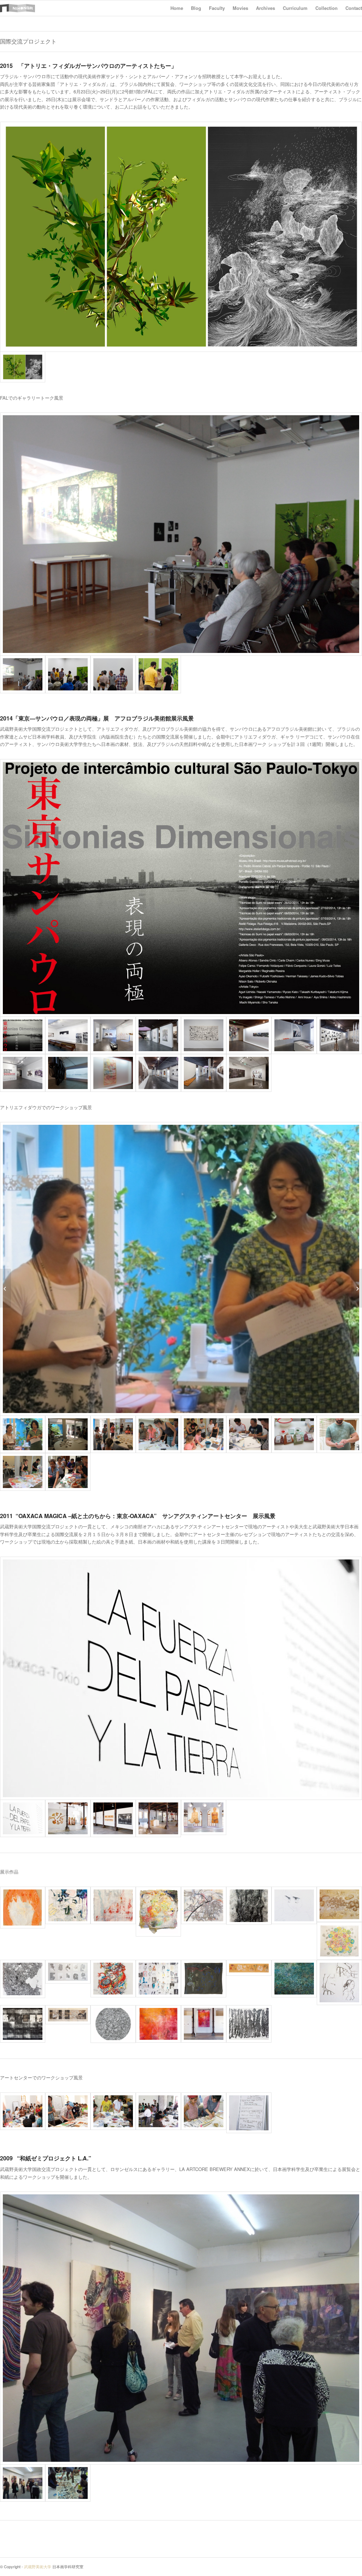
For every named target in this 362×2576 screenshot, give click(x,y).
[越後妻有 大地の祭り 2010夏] (5, 1288)
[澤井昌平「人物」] (158, 1979)
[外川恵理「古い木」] (249, 1906)
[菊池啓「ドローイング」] (68, 1972)
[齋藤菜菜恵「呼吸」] (294, 1979)
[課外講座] (357, 1288)
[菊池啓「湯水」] (23, 1979)
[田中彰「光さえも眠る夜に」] (23, 2024)
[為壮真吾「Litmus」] (158, 2024)
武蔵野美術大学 (38, 2566)
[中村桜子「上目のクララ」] (294, 1906)
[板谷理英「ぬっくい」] (339, 1982)
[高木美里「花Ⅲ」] (204, 1979)
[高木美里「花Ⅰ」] (249, 1968)
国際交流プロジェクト (28, 41)
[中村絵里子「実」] (204, 1906)
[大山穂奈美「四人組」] (113, 1979)
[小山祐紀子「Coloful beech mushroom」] (339, 1904)
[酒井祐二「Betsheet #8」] (249, 2024)
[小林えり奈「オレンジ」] (158, 1912)
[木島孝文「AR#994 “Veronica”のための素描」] (68, 2015)
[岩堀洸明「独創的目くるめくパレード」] (68, 1906)
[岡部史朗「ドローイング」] (113, 2024)
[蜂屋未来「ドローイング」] (23, 1908)
